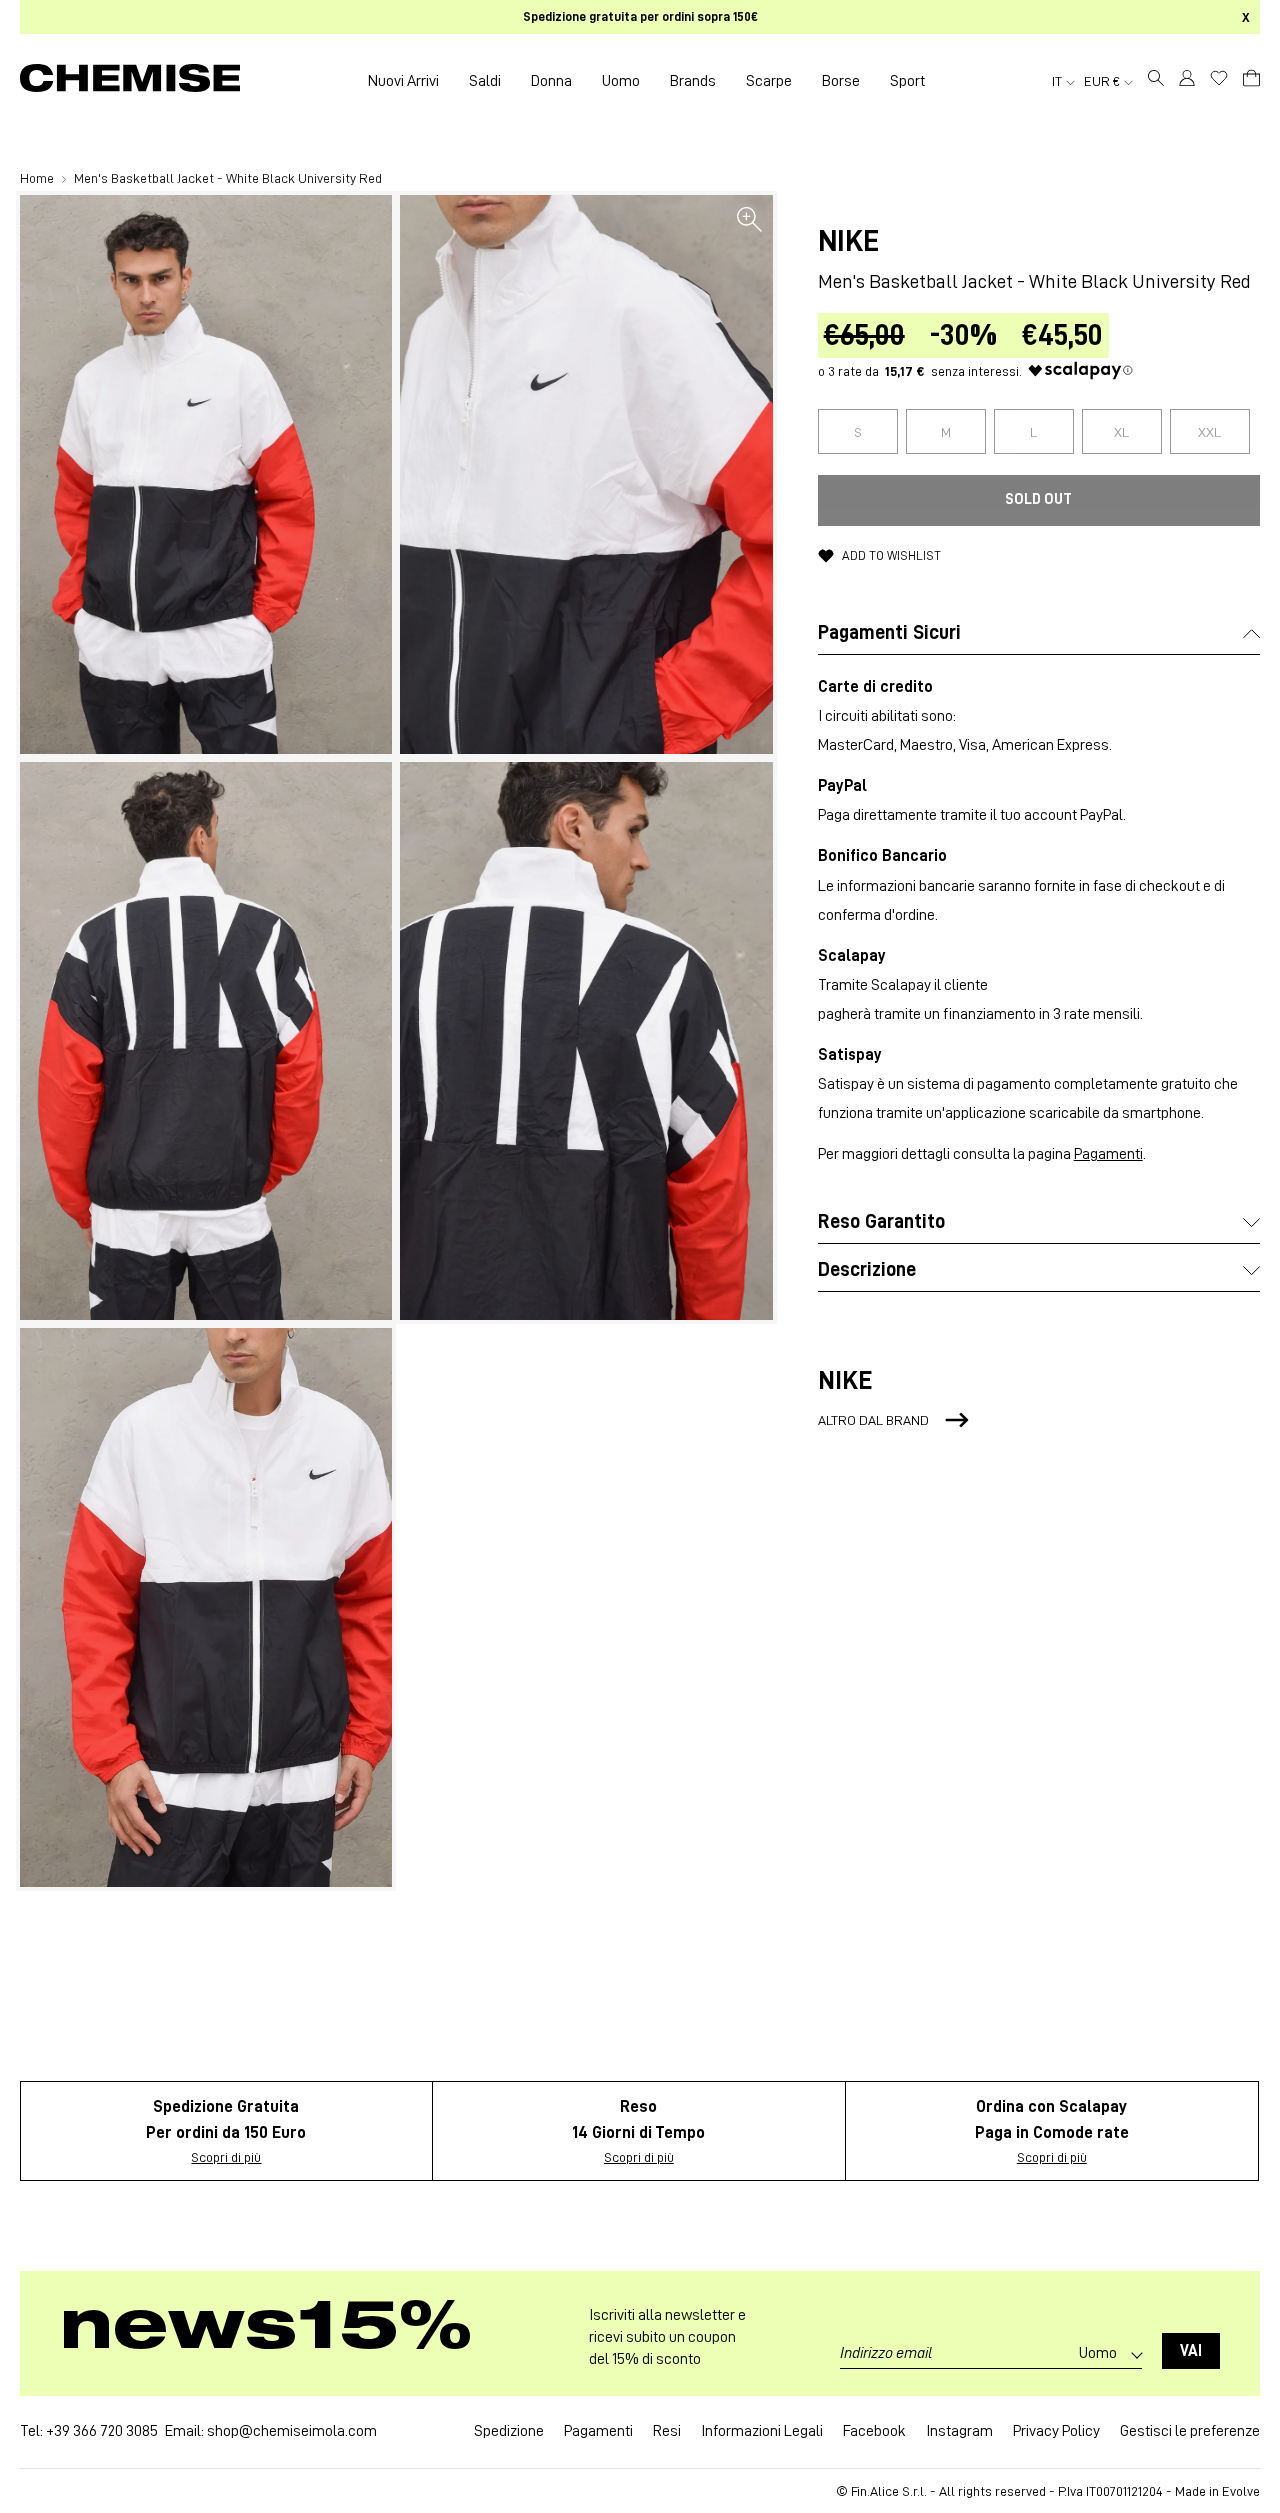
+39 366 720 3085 (102, 2431)
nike (848, 241)
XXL (1209, 432)
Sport (907, 81)
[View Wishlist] (1219, 78)
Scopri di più (226, 2157)
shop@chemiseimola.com (292, 2431)
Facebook (874, 2431)
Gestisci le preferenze (1190, 2431)
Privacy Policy (1056, 2431)
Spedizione (509, 2431)
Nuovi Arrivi (403, 81)
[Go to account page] (1187, 81)
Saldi (485, 81)
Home (38, 178)
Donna (551, 81)
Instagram (959, 2431)
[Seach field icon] (1156, 81)
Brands (693, 81)
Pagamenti (1108, 1154)
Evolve (1241, 2491)
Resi (667, 2431)
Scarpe (769, 81)
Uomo (621, 81)
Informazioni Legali (762, 2431)
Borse (841, 81)
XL (1121, 432)
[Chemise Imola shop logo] (130, 81)
